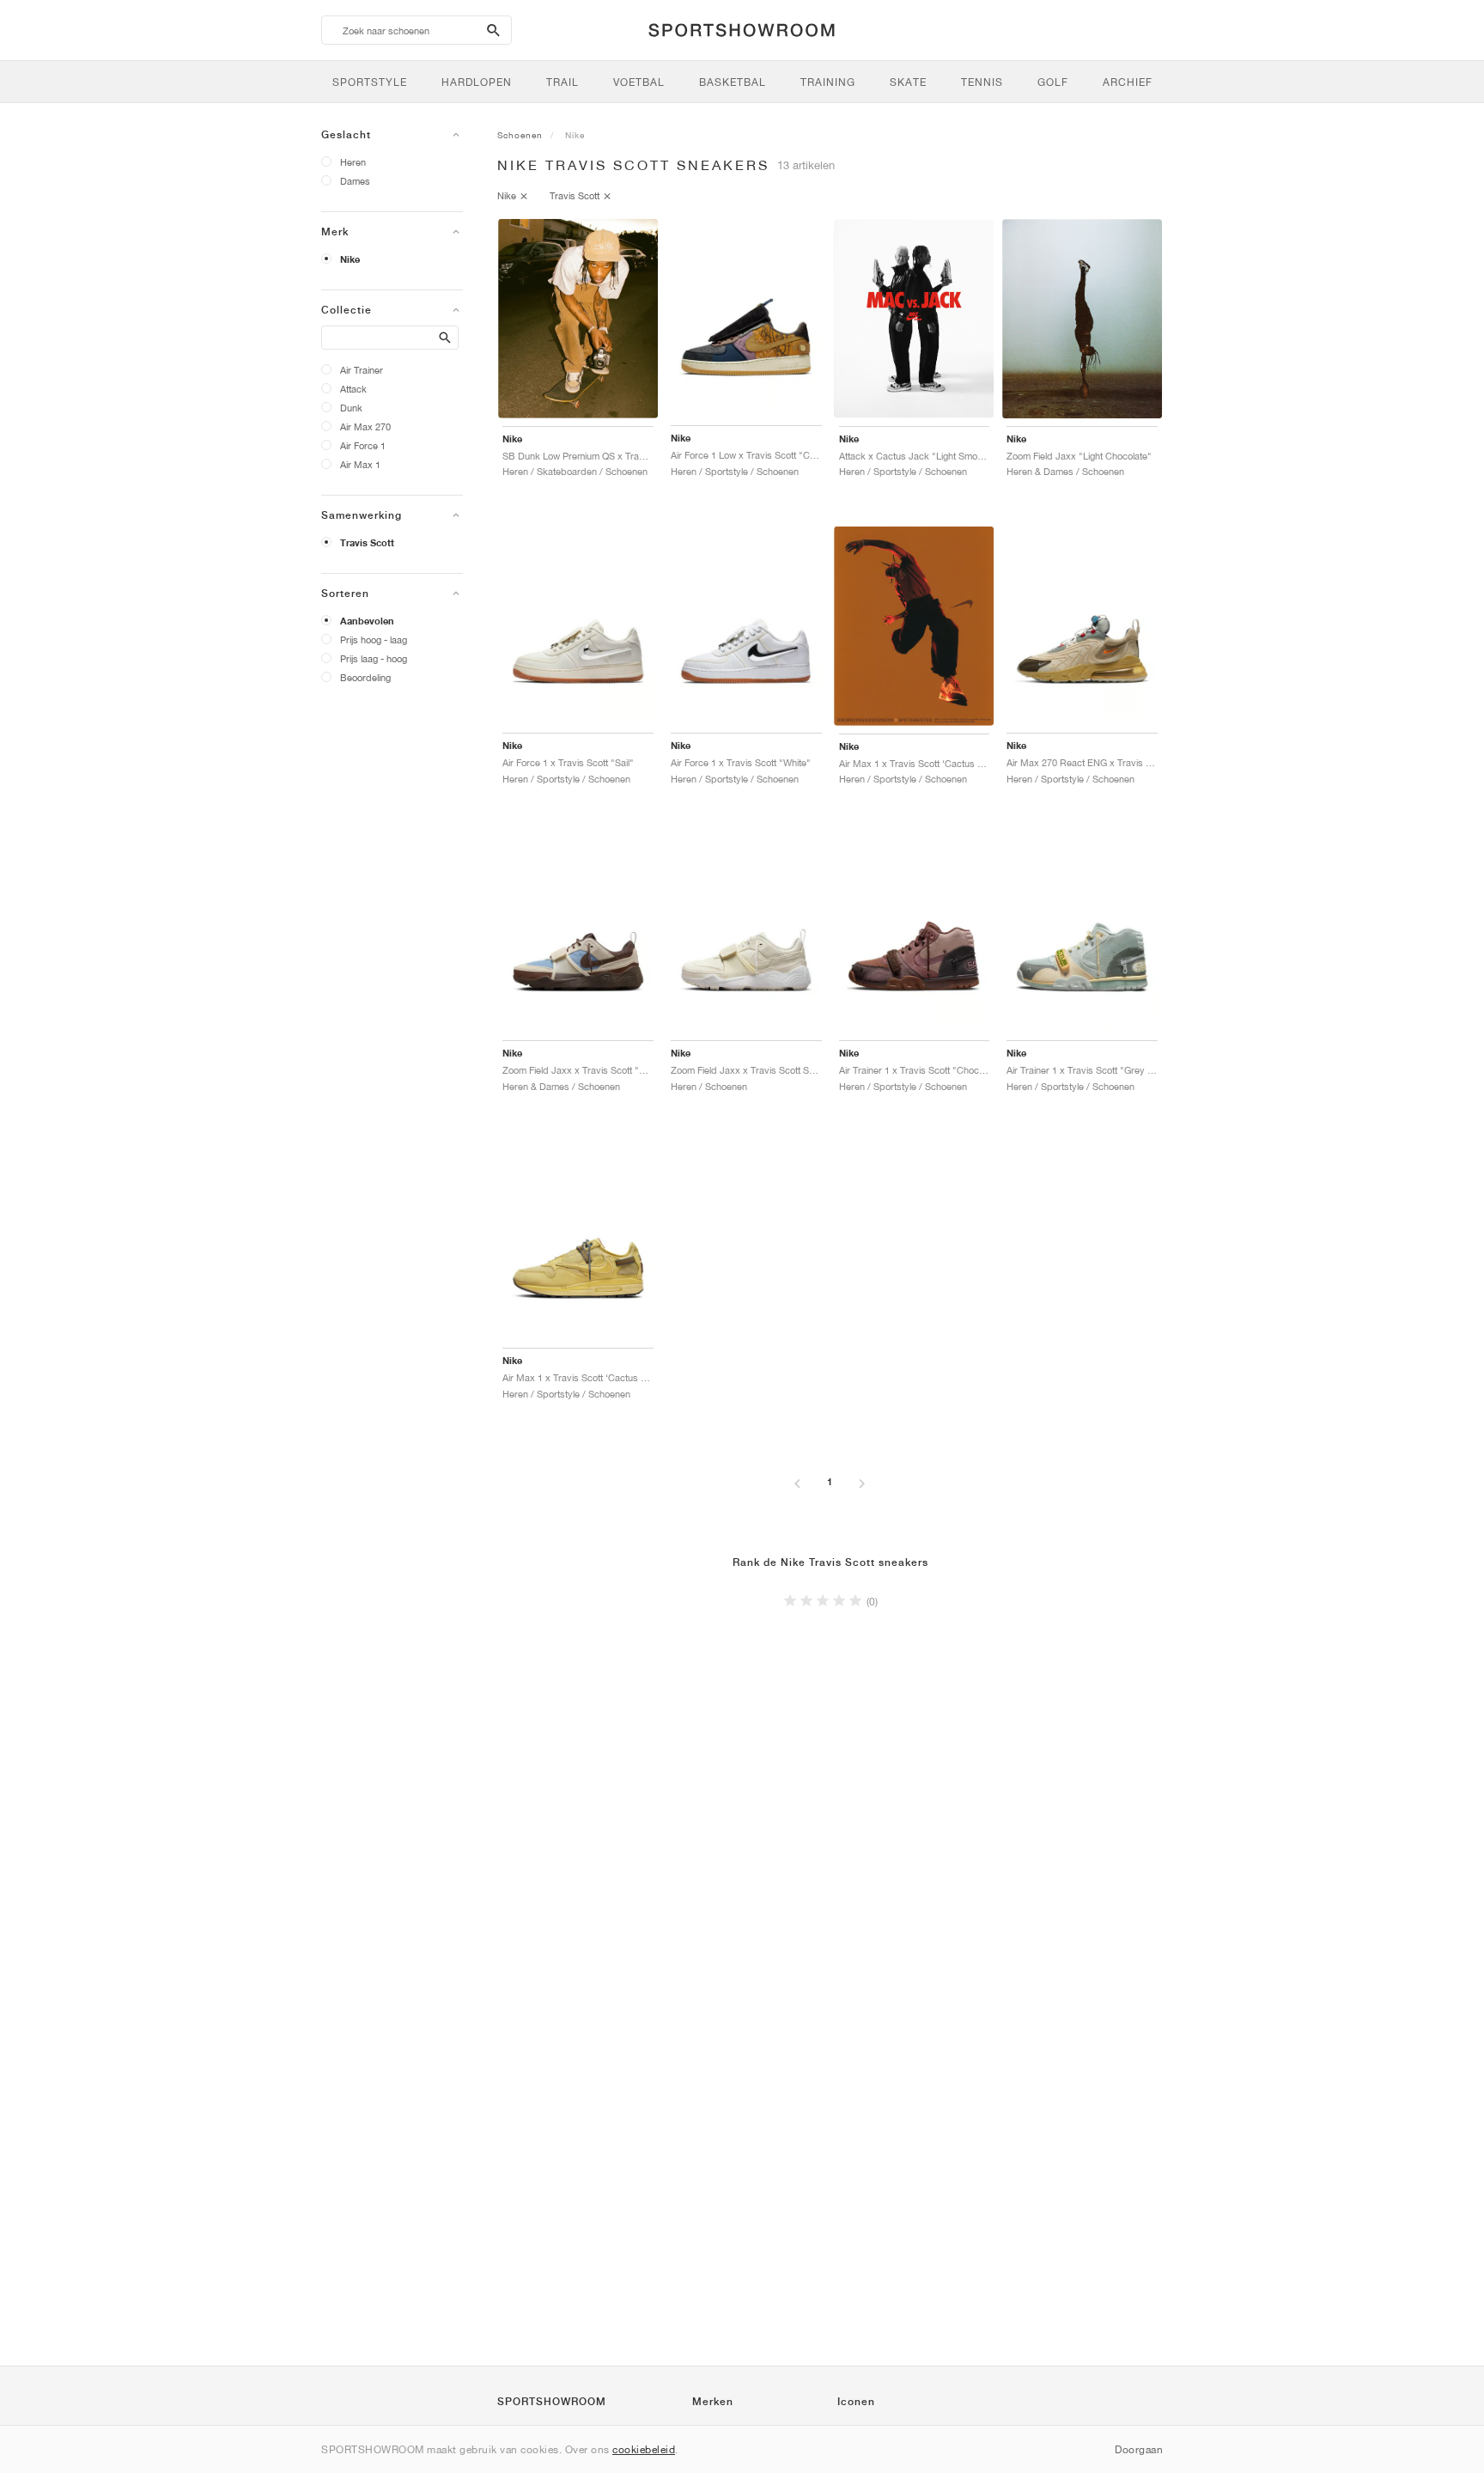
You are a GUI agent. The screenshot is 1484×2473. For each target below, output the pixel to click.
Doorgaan (1139, 2449)
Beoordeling (365, 677)
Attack (353, 389)
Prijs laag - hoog (374, 658)
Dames (355, 181)
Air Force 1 (363, 445)
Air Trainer (362, 370)
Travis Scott (367, 543)
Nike (350, 259)
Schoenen (520, 135)
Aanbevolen (367, 621)
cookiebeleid (644, 2449)
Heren (353, 162)
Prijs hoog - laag (374, 640)
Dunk (351, 408)
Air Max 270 (365, 426)
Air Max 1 (360, 464)
